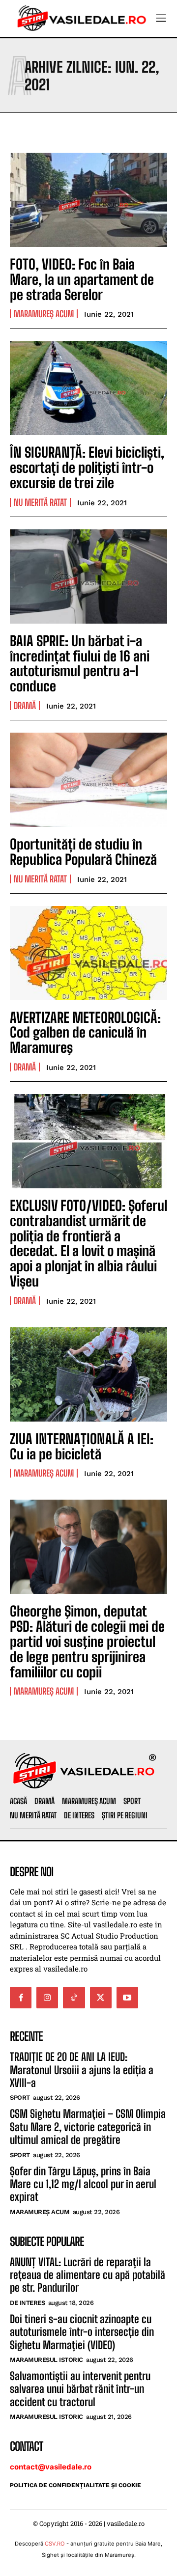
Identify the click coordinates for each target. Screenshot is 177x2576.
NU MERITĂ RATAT (40, 502)
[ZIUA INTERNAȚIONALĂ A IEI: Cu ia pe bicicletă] (88, 1374)
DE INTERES (27, 2303)
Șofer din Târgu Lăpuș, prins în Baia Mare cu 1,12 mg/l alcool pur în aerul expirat (83, 2184)
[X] (101, 1998)
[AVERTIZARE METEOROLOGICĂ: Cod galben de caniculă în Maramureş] (88, 953)
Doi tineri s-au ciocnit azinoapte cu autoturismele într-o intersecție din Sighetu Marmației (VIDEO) (82, 2332)
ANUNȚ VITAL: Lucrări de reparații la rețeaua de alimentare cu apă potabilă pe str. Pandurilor (88, 2275)
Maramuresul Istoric (46, 2360)
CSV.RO (55, 2544)
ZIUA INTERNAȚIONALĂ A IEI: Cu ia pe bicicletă (82, 1446)
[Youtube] (127, 1998)
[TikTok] (74, 1998)
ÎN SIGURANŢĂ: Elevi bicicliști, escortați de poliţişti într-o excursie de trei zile (87, 467)
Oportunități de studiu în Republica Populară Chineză (83, 852)
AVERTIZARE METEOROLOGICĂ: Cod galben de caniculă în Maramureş (85, 1033)
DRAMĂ (25, 706)
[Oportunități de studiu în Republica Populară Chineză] (88, 780)
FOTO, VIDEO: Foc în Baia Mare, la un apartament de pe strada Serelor (82, 279)
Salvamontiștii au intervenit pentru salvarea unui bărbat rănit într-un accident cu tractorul (80, 2389)
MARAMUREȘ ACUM (44, 314)
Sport (20, 2097)
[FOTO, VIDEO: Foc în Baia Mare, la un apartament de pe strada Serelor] (88, 200)
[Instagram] (47, 1998)
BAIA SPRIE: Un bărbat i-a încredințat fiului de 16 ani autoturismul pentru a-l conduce (80, 663)
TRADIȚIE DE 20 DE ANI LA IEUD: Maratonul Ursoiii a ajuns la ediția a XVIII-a (82, 2070)
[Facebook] (21, 1998)
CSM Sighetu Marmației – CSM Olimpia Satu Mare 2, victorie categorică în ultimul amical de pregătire (88, 2127)
